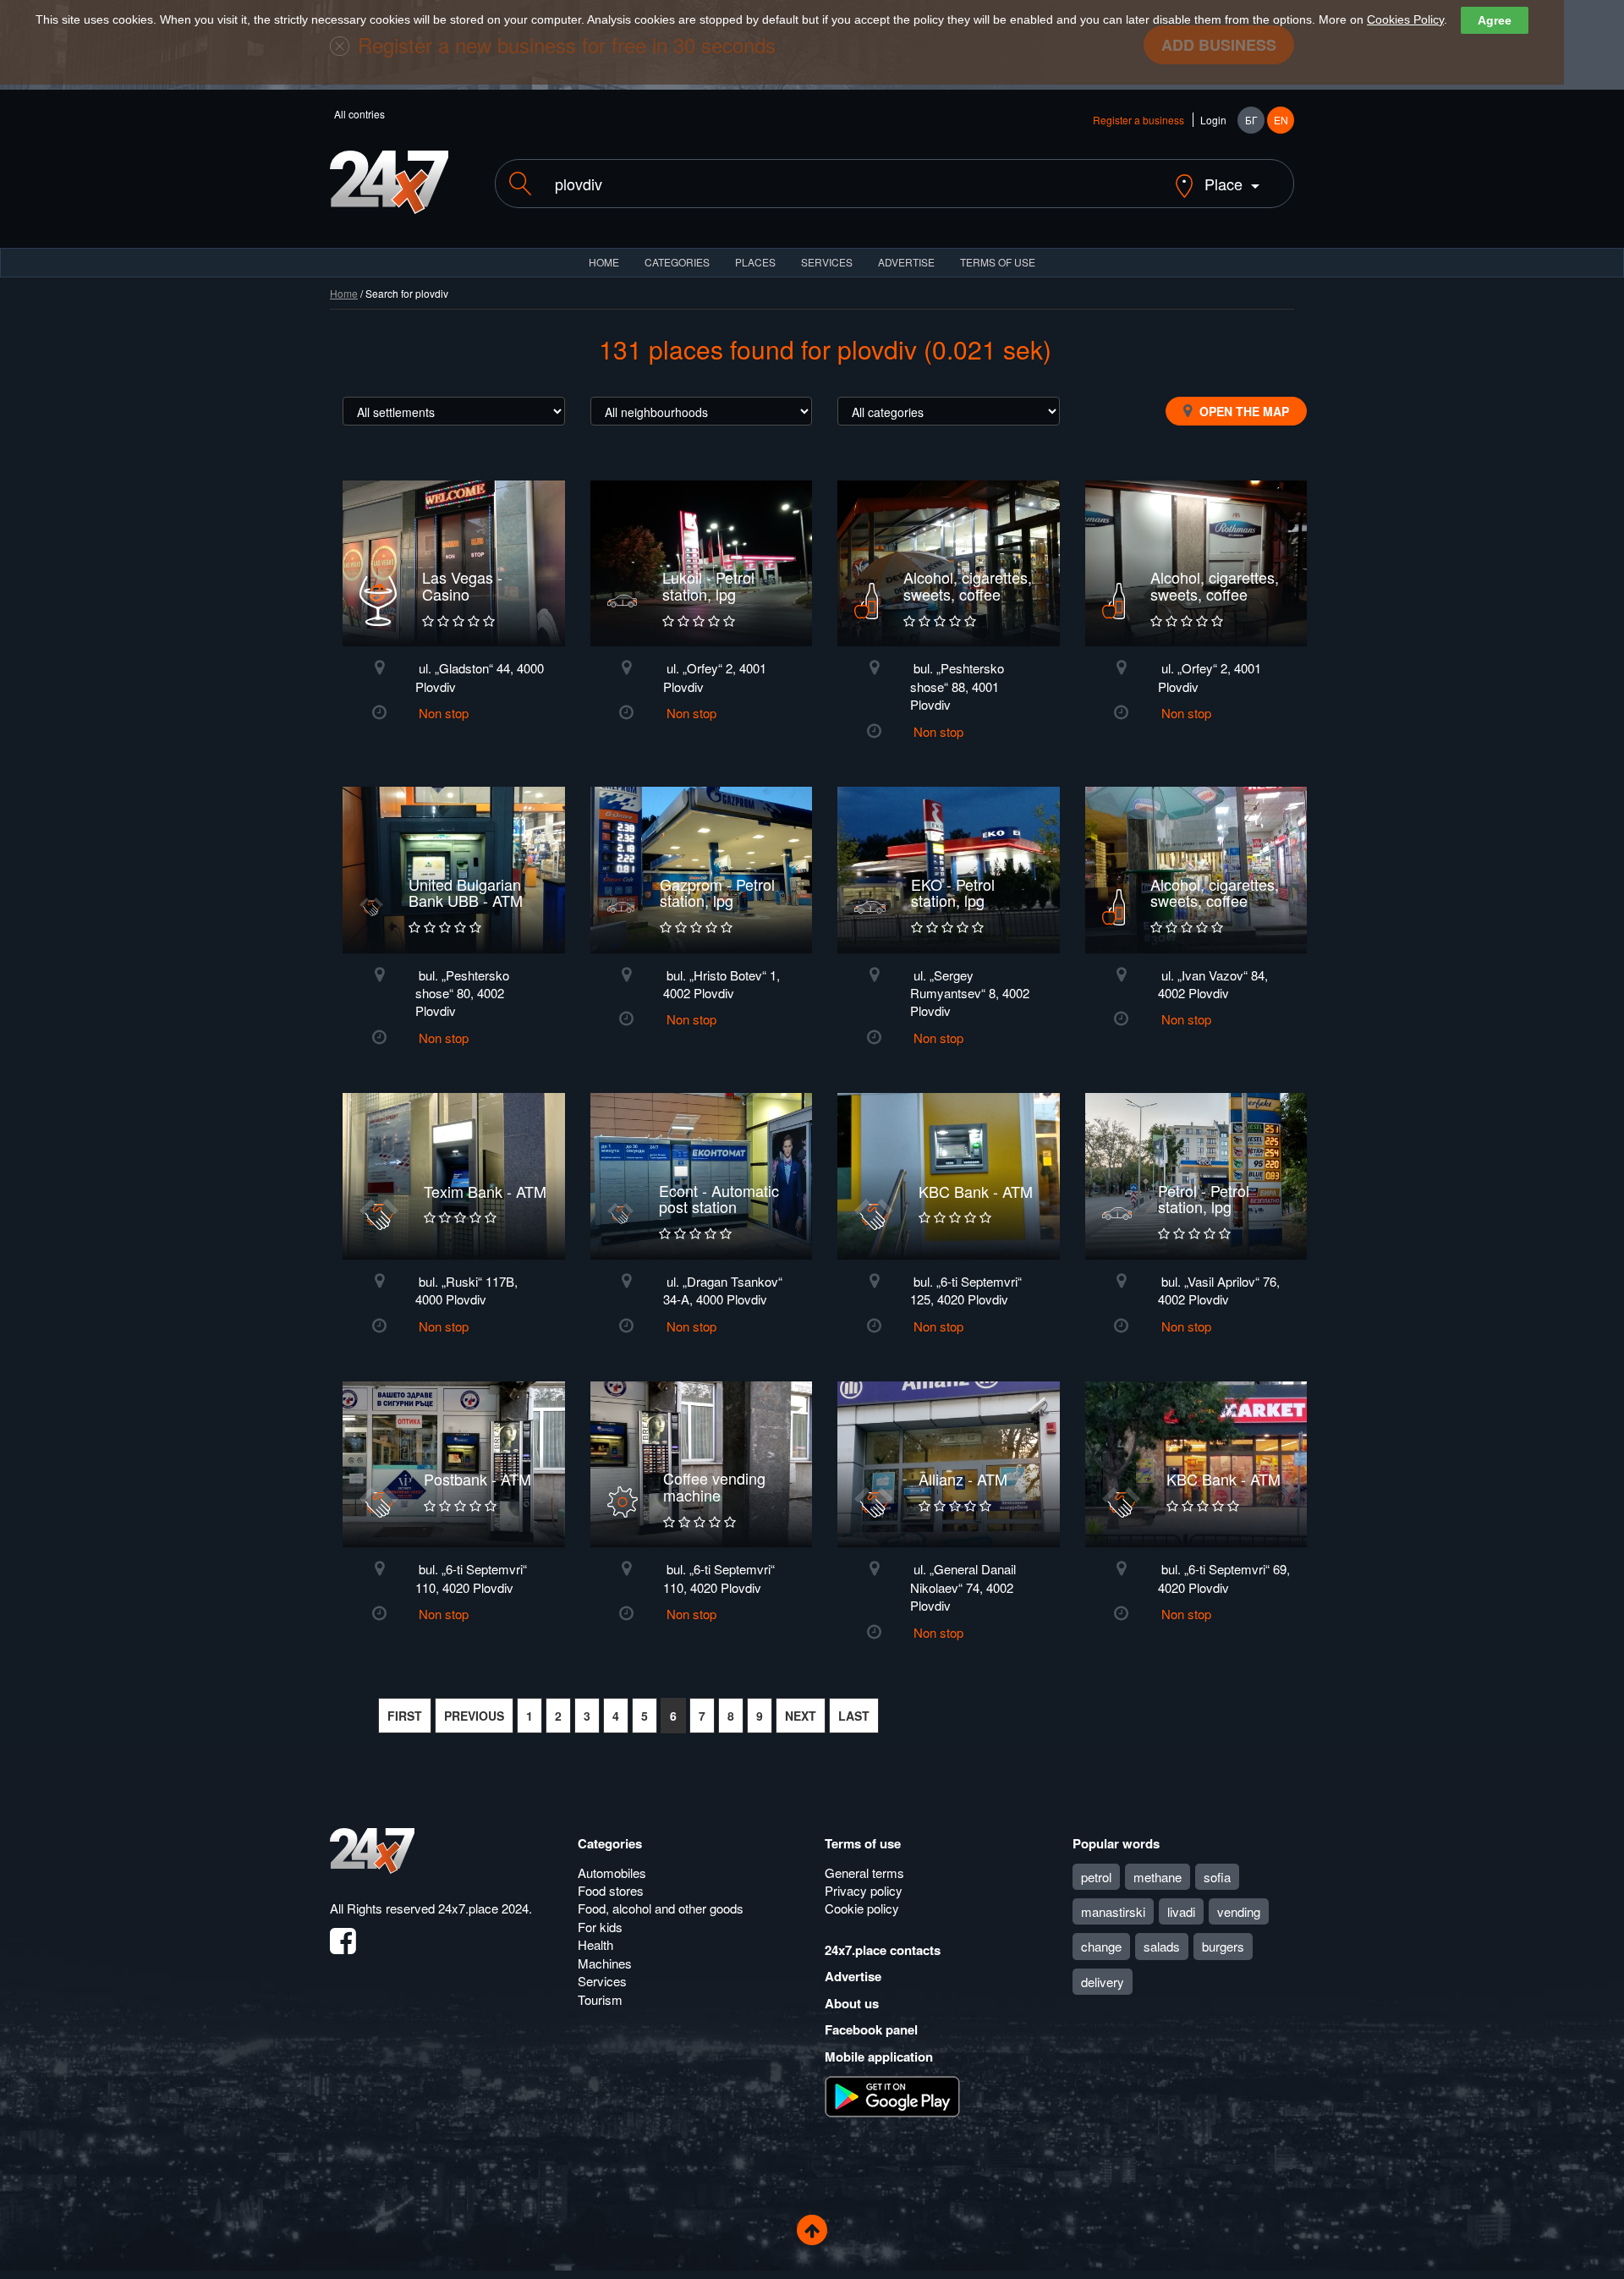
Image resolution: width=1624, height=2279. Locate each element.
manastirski (1113, 1911)
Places (755, 262)
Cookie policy (862, 1908)
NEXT (801, 1716)
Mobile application (879, 2057)
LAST (854, 1716)
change (1101, 1946)
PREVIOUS (474, 1716)
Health (595, 1944)
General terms (864, 1873)
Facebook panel (871, 2029)
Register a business (1138, 120)
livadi (1181, 1911)
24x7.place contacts (883, 1950)
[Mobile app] (892, 2095)
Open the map (1243, 411)
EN (1281, 120)
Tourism (600, 1999)
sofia (1217, 1877)
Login (1213, 120)
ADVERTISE (906, 262)
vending (1239, 1911)
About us (852, 2003)
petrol (1096, 1877)
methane (1158, 1877)
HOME (604, 262)
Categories (610, 1843)
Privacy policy (864, 1890)
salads (1162, 1946)
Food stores (611, 1890)
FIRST (405, 1716)
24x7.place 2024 (483, 1908)
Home (344, 293)
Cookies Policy (1405, 19)
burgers (1223, 1946)
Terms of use (863, 1843)
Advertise (853, 1976)
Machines (605, 1963)
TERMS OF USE (998, 262)
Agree (1495, 20)
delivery (1103, 1982)
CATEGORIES (677, 262)
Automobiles (612, 1873)
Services (827, 262)
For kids (600, 1927)
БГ (1251, 120)
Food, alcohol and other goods (661, 1908)
